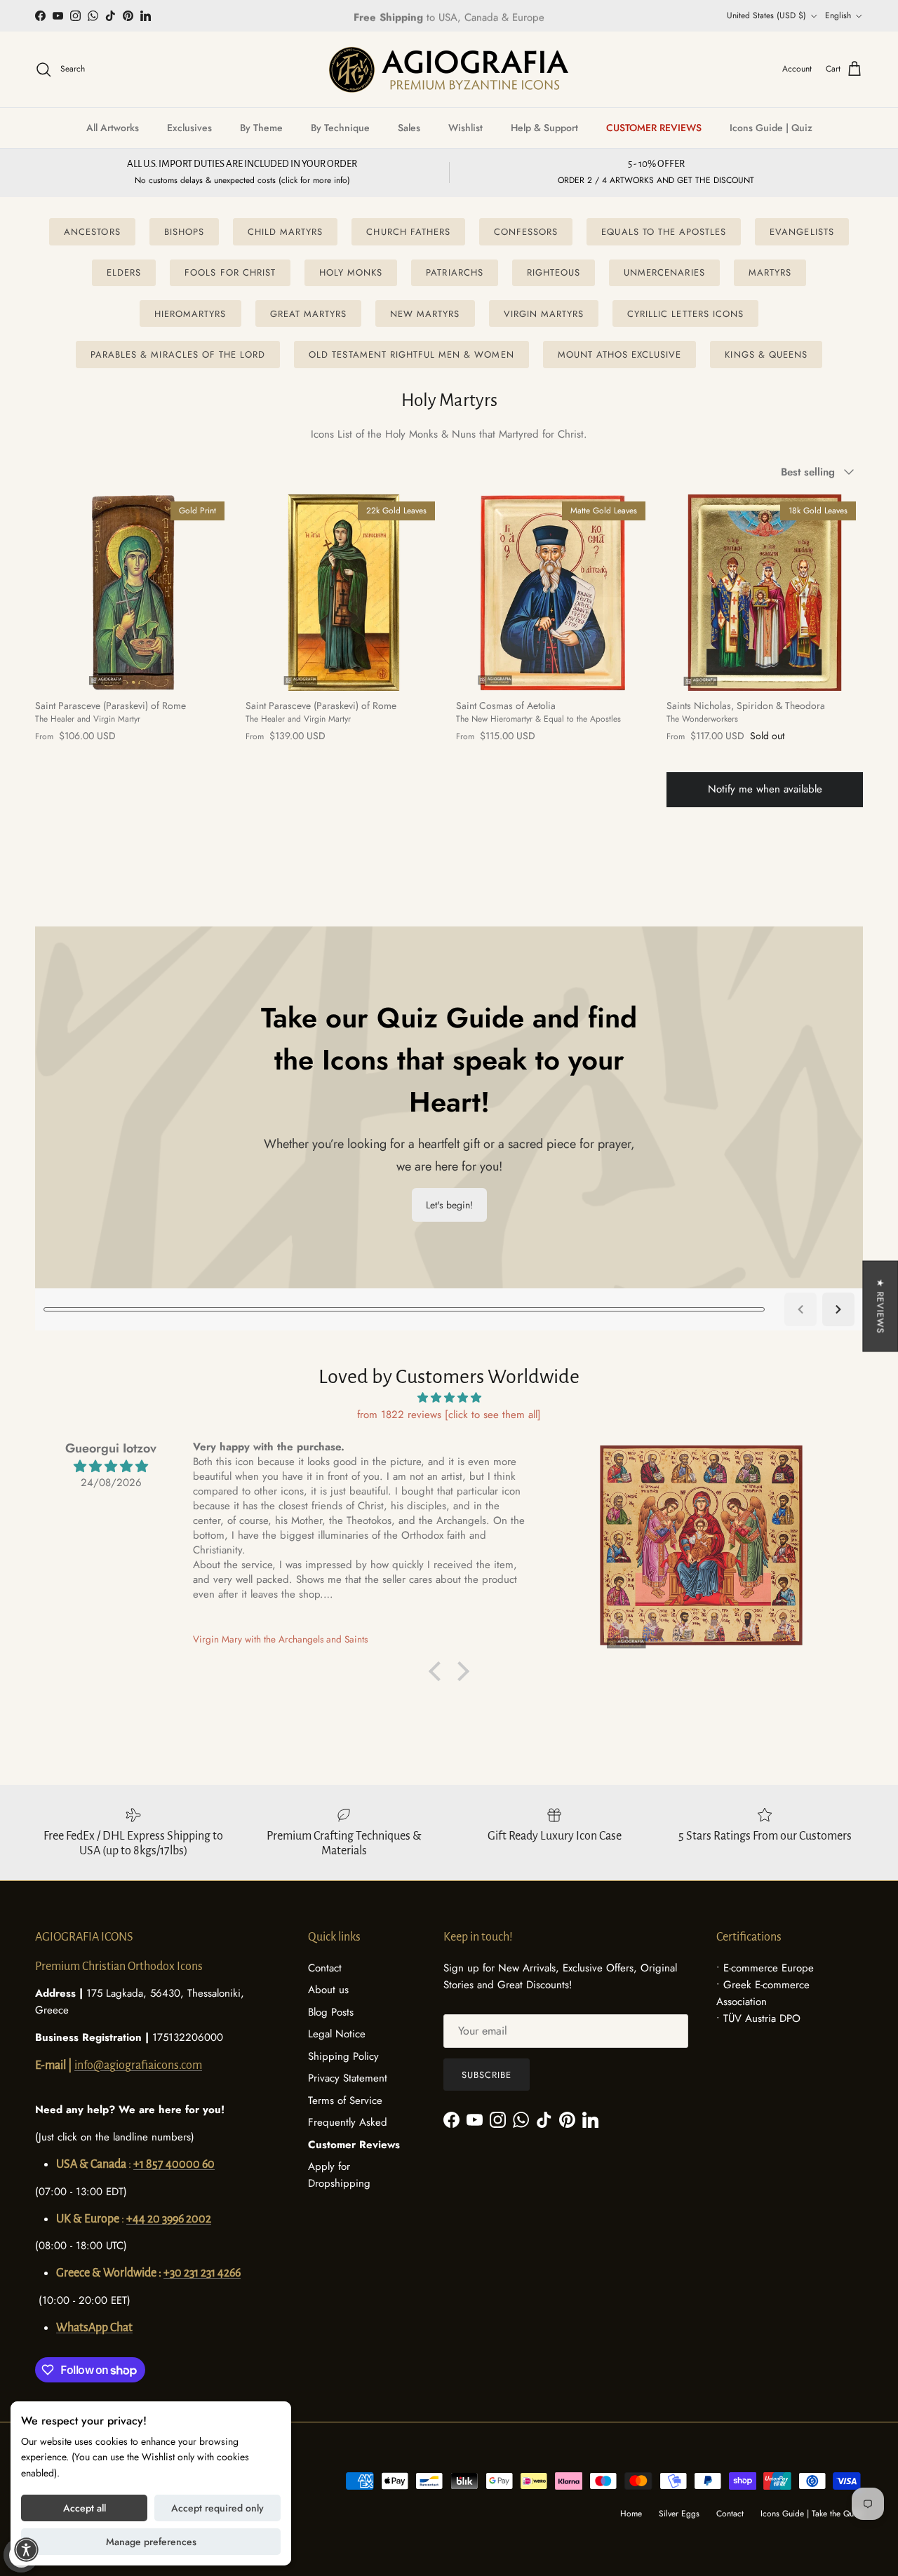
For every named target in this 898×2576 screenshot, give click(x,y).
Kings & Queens (766, 355)
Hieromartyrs (190, 314)
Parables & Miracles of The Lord (178, 355)
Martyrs (770, 272)
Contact (325, 1968)
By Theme (261, 128)
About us (328, 1990)
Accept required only (217, 2508)
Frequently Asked (348, 2122)
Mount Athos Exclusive (620, 355)
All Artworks (113, 128)
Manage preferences (151, 2542)
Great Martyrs (309, 314)
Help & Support (544, 128)
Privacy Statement (348, 2078)
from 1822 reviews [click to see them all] (449, 1415)
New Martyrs (425, 314)
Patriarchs (454, 272)
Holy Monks (351, 272)
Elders (124, 272)
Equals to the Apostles (664, 232)
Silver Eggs (679, 2514)
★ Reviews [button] (880, 1306)
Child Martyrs (286, 232)
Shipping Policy (343, 2056)
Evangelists (802, 232)
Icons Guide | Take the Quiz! (812, 2514)
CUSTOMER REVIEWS (654, 128)
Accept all (85, 2508)
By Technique (340, 128)
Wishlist (465, 128)
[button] (438, 1671)
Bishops (184, 232)
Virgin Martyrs (544, 314)
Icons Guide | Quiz (771, 128)
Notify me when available (765, 789)
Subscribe (487, 2075)
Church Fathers (408, 232)
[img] (449, 1398)
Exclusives (189, 128)
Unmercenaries (664, 272)
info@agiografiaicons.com (138, 2065)
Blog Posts (331, 2012)
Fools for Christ (230, 272)
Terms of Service (345, 2100)
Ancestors (92, 232)
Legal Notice (337, 2034)
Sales (409, 128)
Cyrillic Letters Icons (685, 314)
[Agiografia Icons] (449, 69)
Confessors (526, 232)
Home (631, 2514)
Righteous (554, 272)
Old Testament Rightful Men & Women (411, 355)
